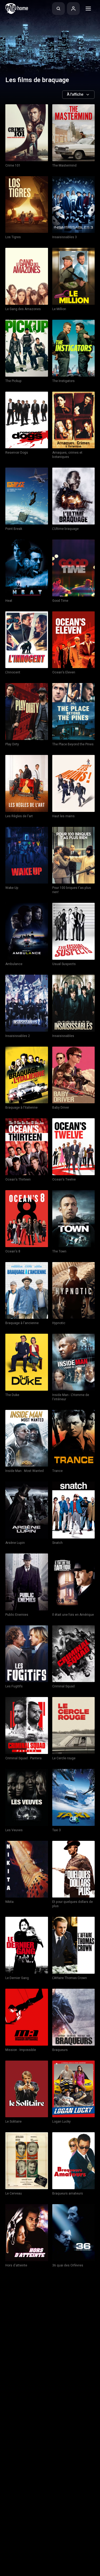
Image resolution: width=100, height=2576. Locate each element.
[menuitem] (58, 9)
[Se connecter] (73, 9)
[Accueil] (17, 9)
